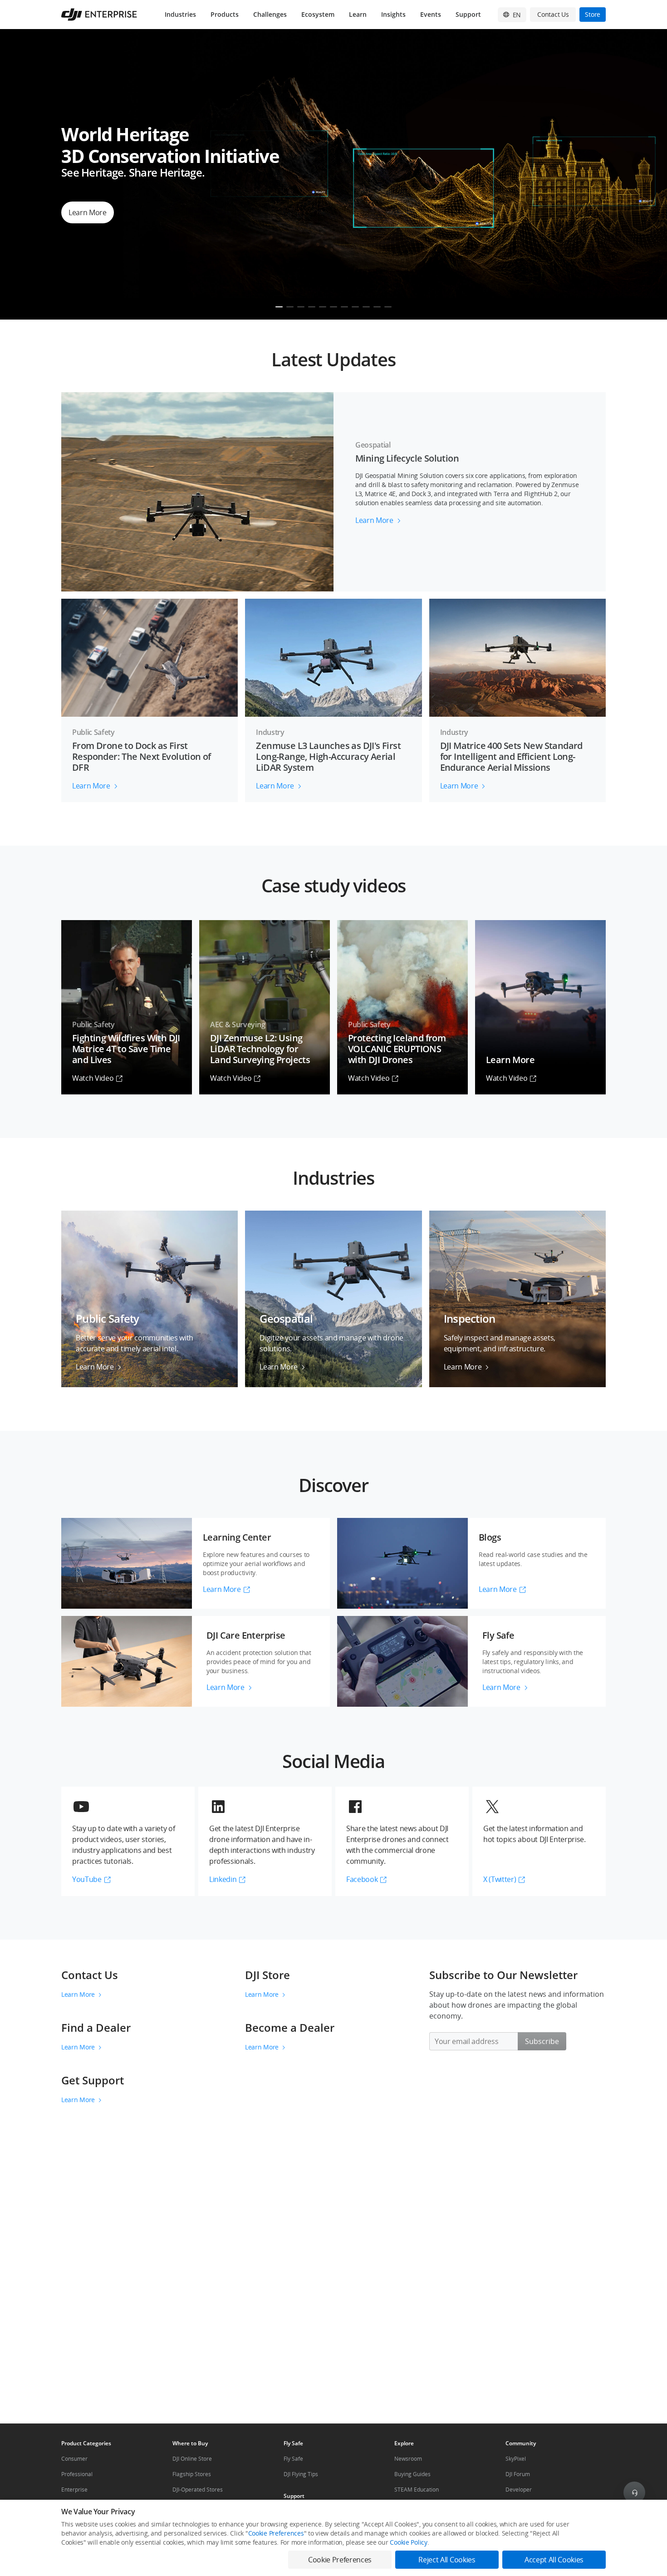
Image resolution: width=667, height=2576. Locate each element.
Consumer (74, 2459)
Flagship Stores (192, 2474)
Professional (77, 2474)
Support (468, 14)
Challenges (270, 14)
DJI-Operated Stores (198, 2490)
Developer (519, 2490)
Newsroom (408, 2459)
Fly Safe (293, 2459)
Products (225, 14)
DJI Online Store (192, 2459)
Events (431, 14)
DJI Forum (518, 2474)
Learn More (78, 1994)
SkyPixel (516, 2459)
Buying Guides (412, 2474)
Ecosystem (318, 14)
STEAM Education (417, 2490)
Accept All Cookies (554, 2560)
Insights (393, 14)
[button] (333, 356)
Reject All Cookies (447, 2560)
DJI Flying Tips (301, 2474)
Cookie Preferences (276, 2533)
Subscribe (542, 2041)
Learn (358, 14)
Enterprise (74, 2490)
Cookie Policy (408, 2542)
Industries (180, 14)
